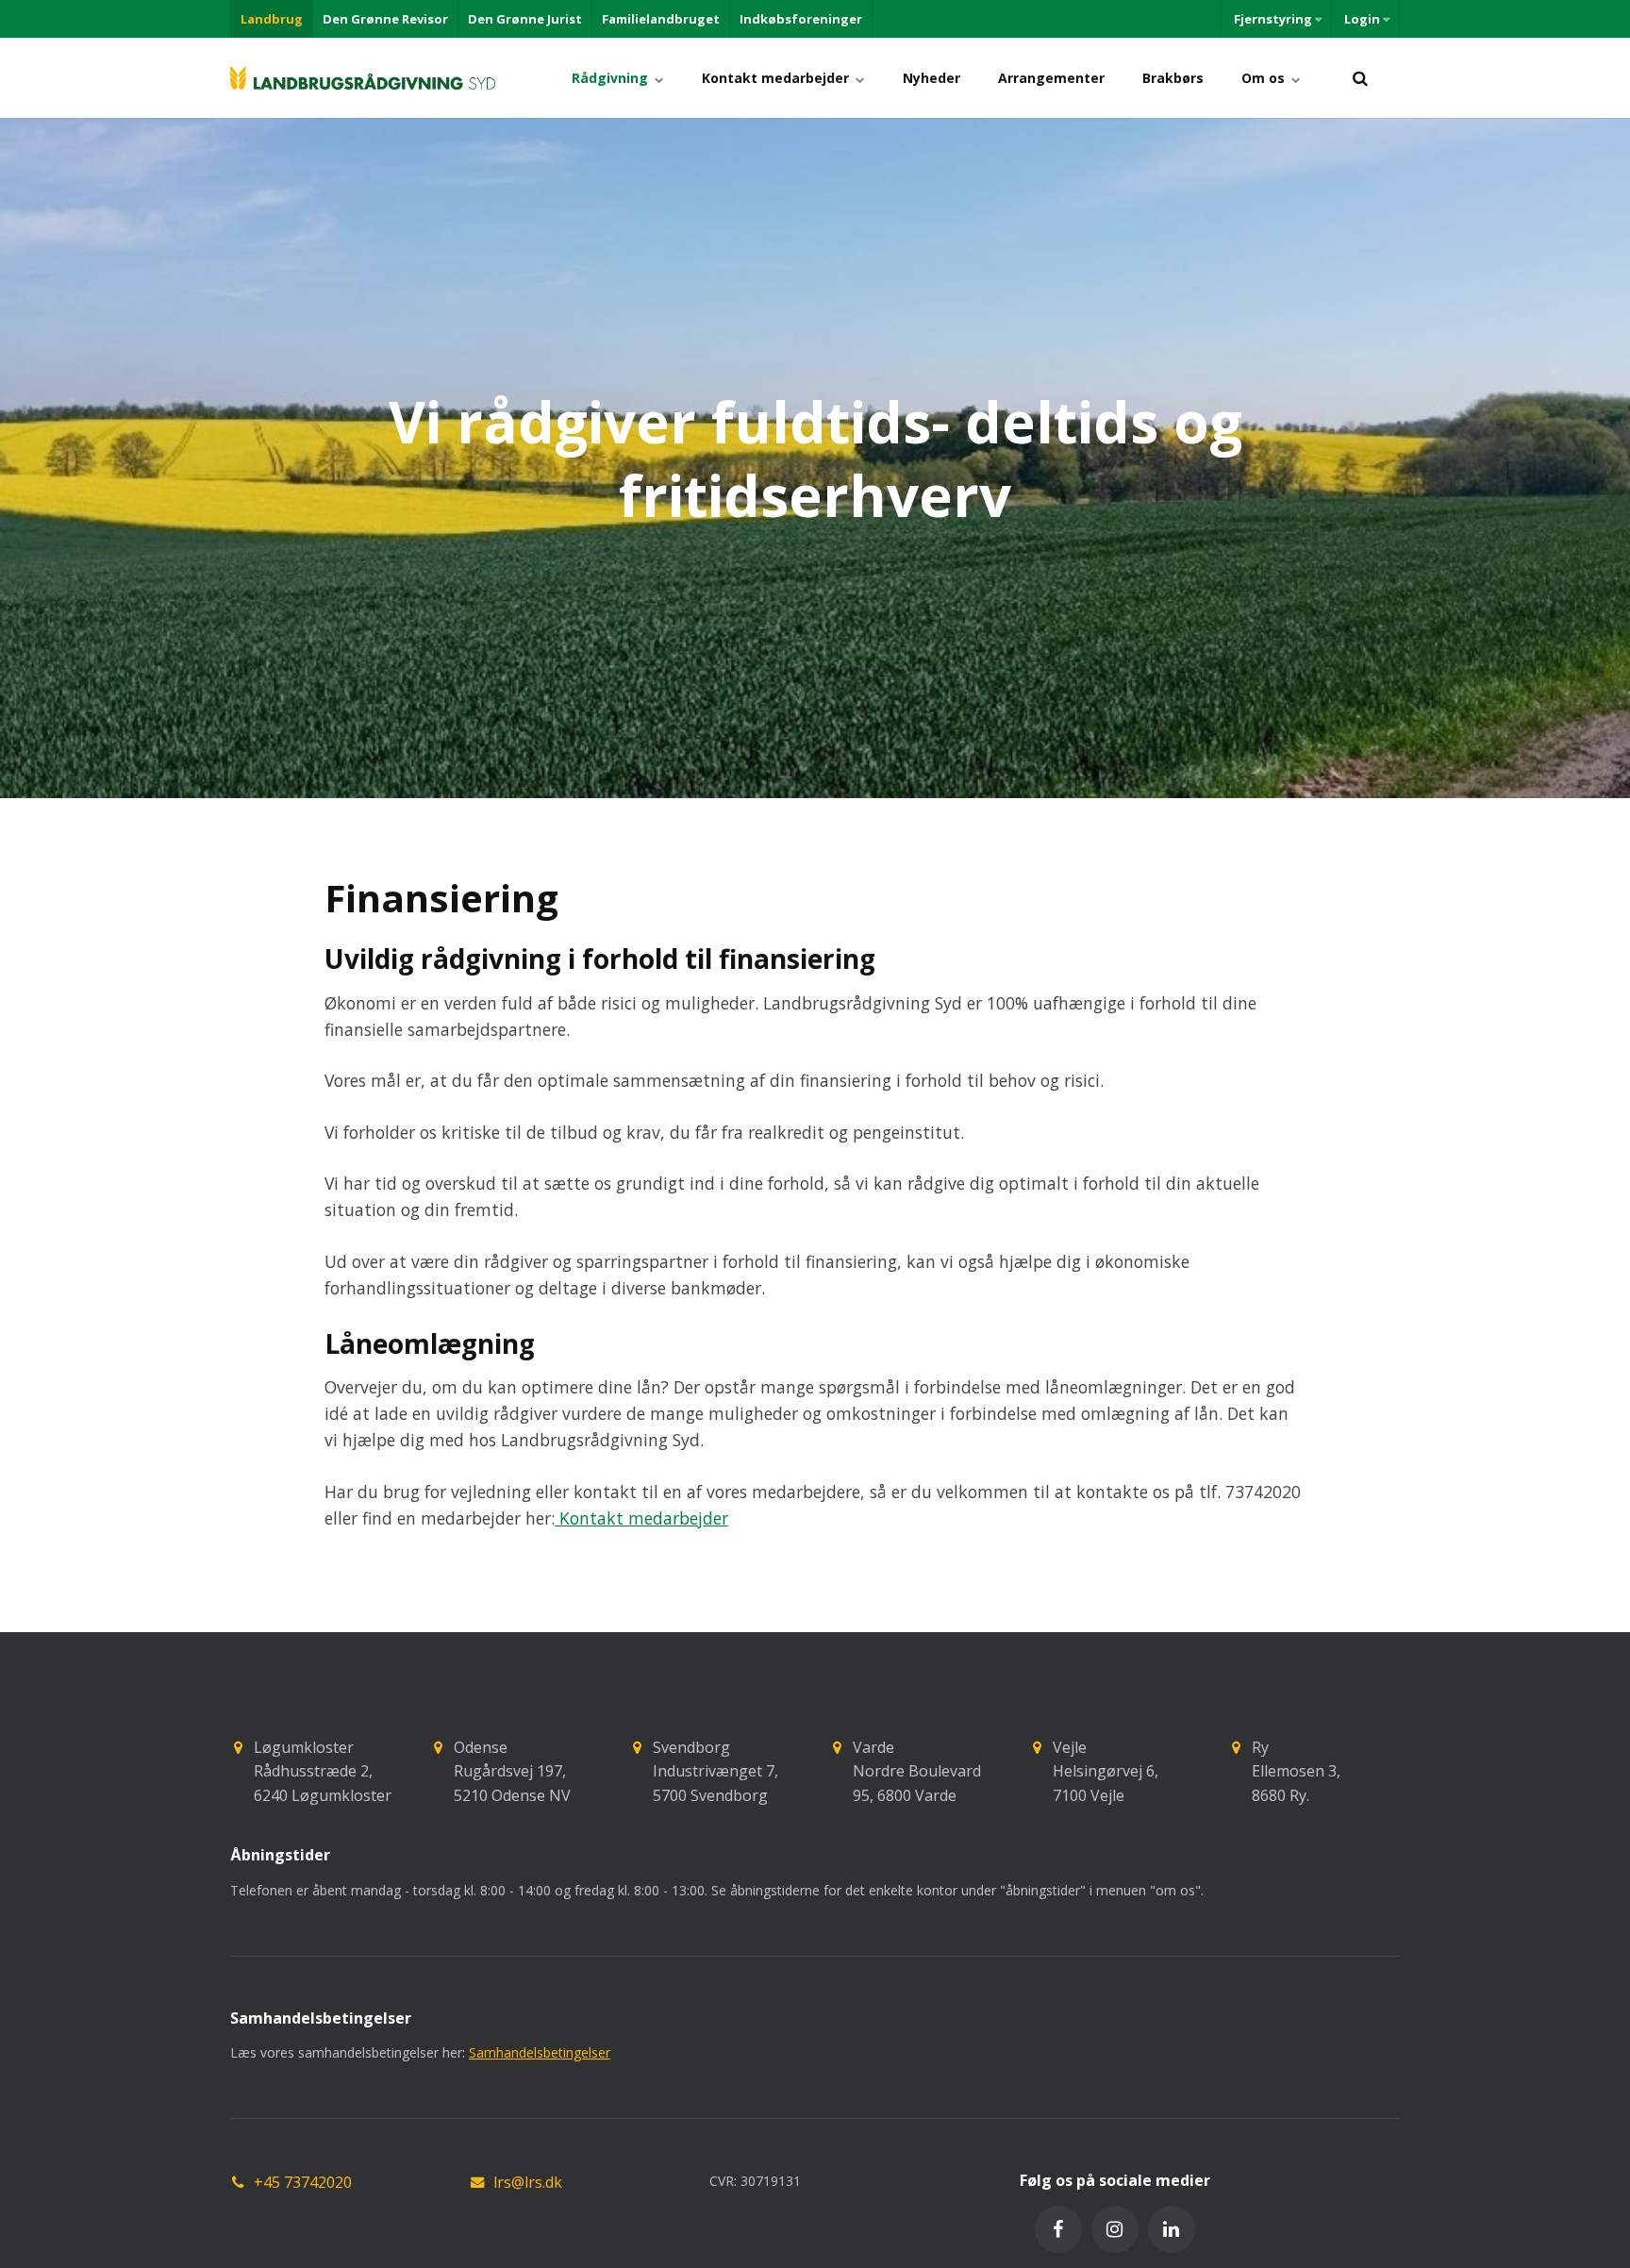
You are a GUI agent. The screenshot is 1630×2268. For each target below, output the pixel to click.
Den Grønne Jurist (525, 19)
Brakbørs (1173, 78)
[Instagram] (1115, 2229)
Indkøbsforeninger (801, 19)
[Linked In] (1172, 2229)
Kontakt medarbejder (777, 78)
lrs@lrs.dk (528, 2182)
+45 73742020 (303, 2182)
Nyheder (931, 78)
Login (1362, 19)
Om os (1265, 78)
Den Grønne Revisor (385, 19)
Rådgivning (612, 78)
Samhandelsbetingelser (540, 2052)
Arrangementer (1051, 78)
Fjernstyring (1273, 19)
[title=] (1360, 78)
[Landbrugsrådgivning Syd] (363, 78)
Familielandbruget (661, 19)
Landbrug (272, 19)
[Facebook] (1058, 2229)
